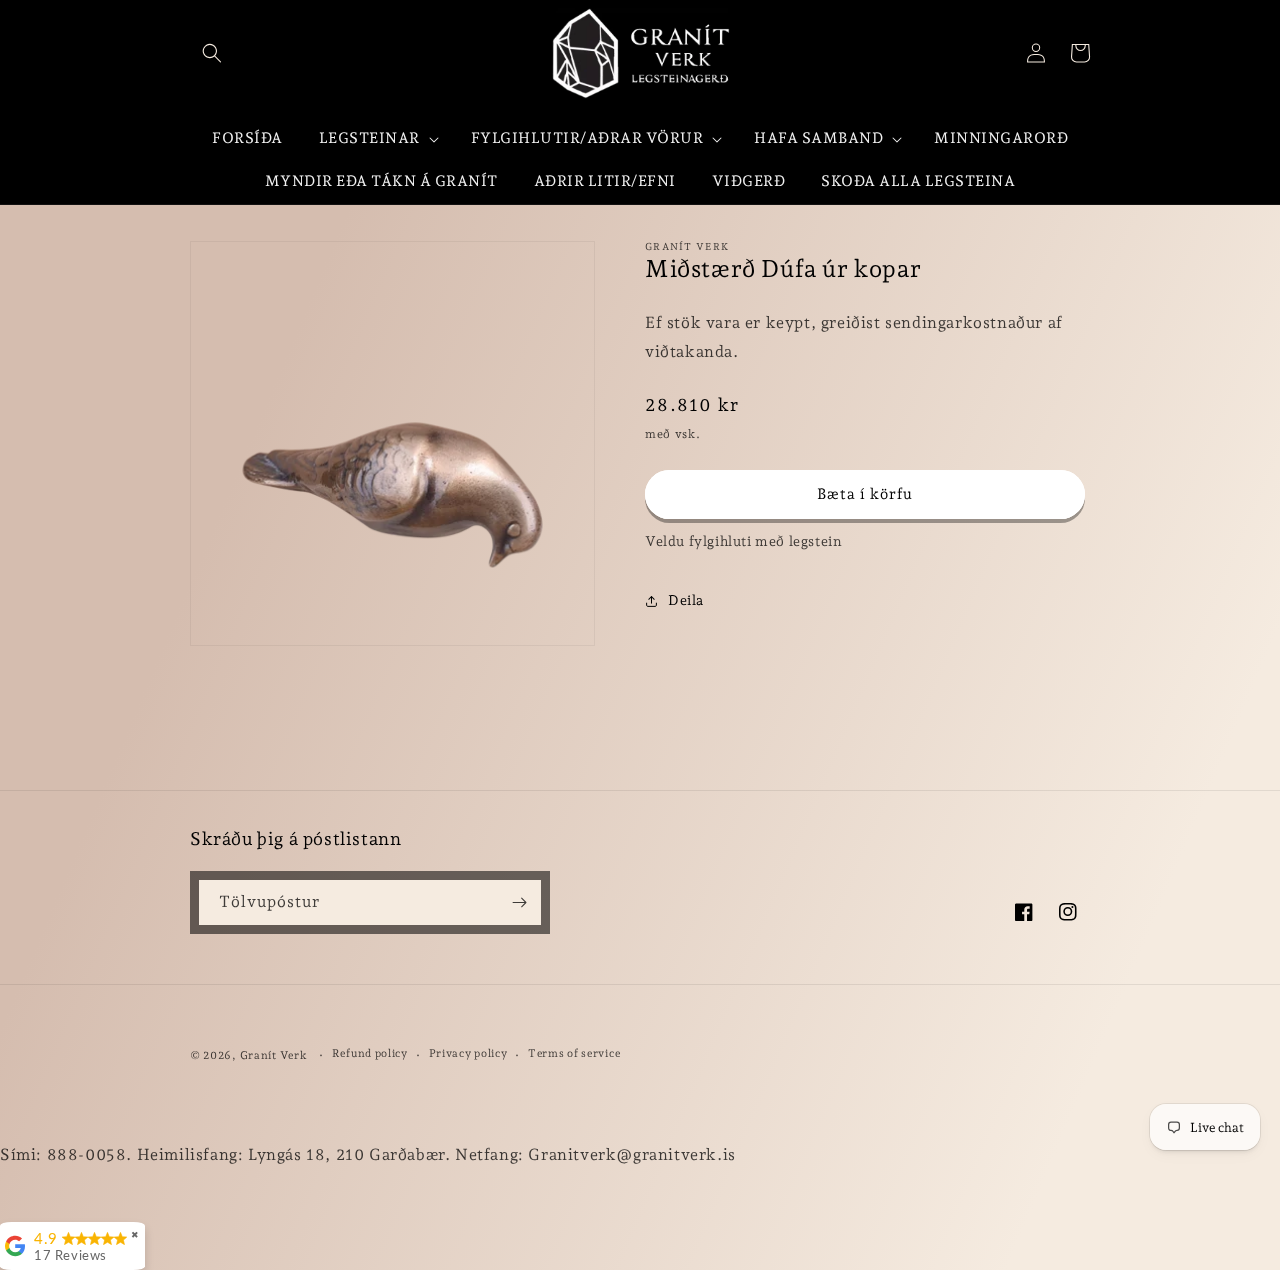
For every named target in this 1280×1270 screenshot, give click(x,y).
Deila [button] (686, 601)
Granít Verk (274, 1055)
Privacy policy (468, 1053)
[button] (212, 53)
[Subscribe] (519, 902)
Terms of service (574, 1053)
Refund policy (370, 1053)
